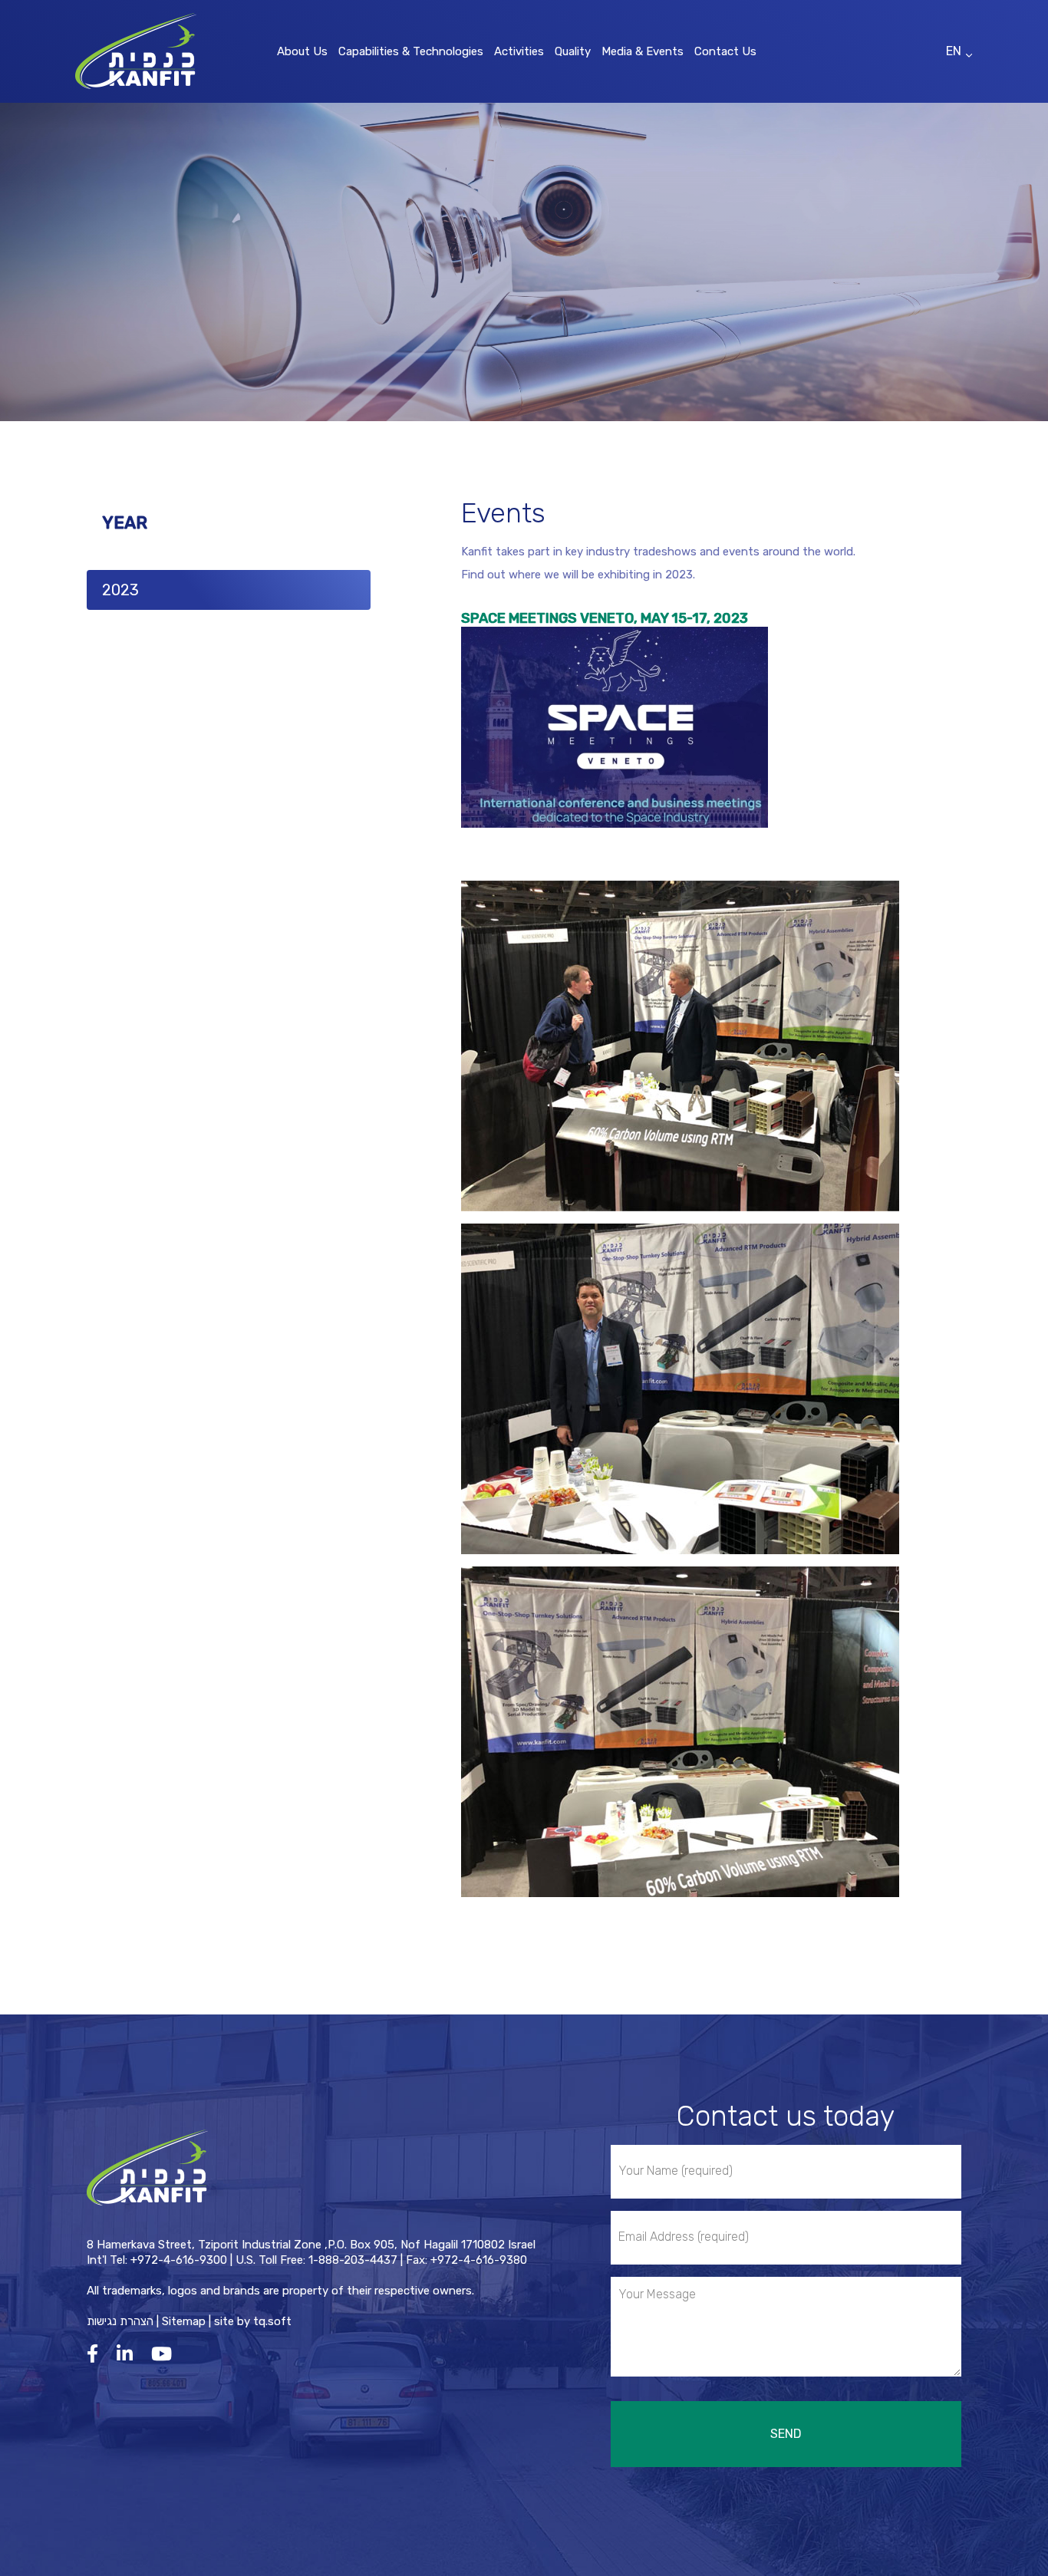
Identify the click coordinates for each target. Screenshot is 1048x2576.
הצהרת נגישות (120, 2321)
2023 (120, 590)
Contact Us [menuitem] (725, 51)
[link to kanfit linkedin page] (129, 2354)
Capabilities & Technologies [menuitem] (411, 51)
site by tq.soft (253, 2321)
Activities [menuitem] (519, 51)
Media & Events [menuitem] (643, 51)
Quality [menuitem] (573, 51)
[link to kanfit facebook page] (96, 2354)
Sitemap (184, 2321)
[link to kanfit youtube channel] (165, 2354)
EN (954, 51)
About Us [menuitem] (302, 51)
